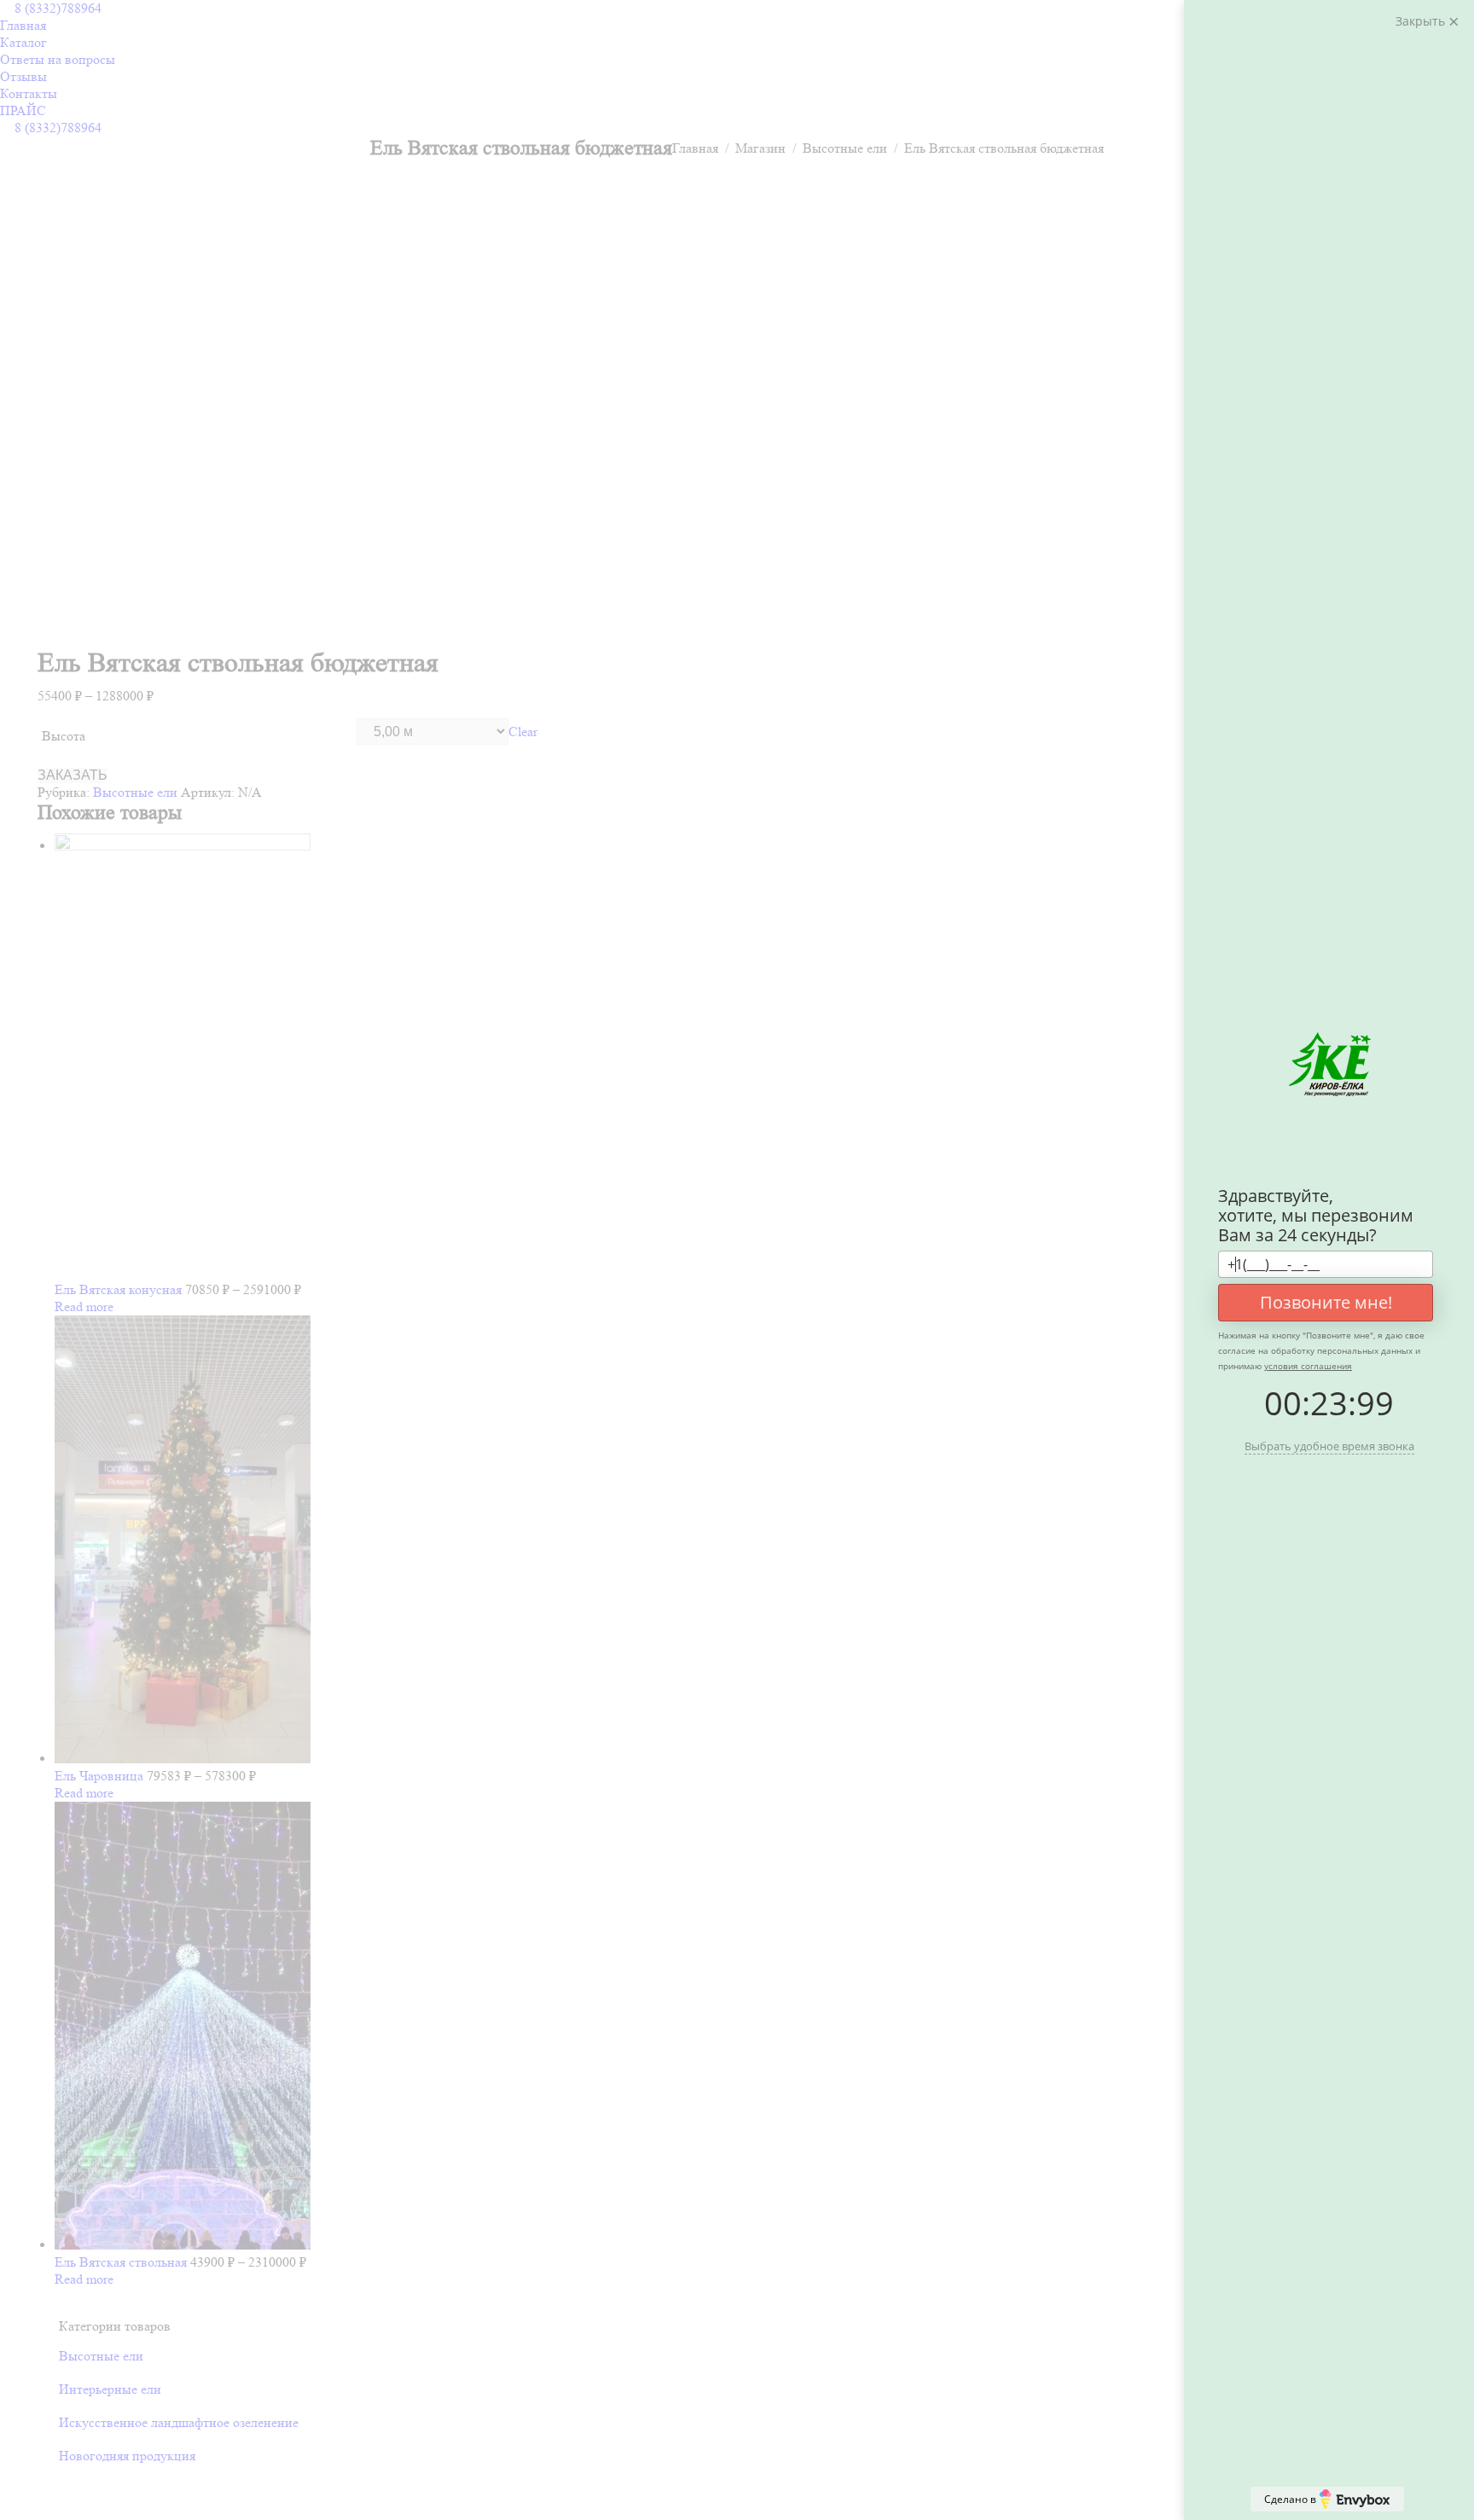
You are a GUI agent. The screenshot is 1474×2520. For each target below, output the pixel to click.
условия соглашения (1308, 1366)
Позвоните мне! (1326, 1302)
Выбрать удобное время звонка (1329, 1446)
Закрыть (1422, 21)
